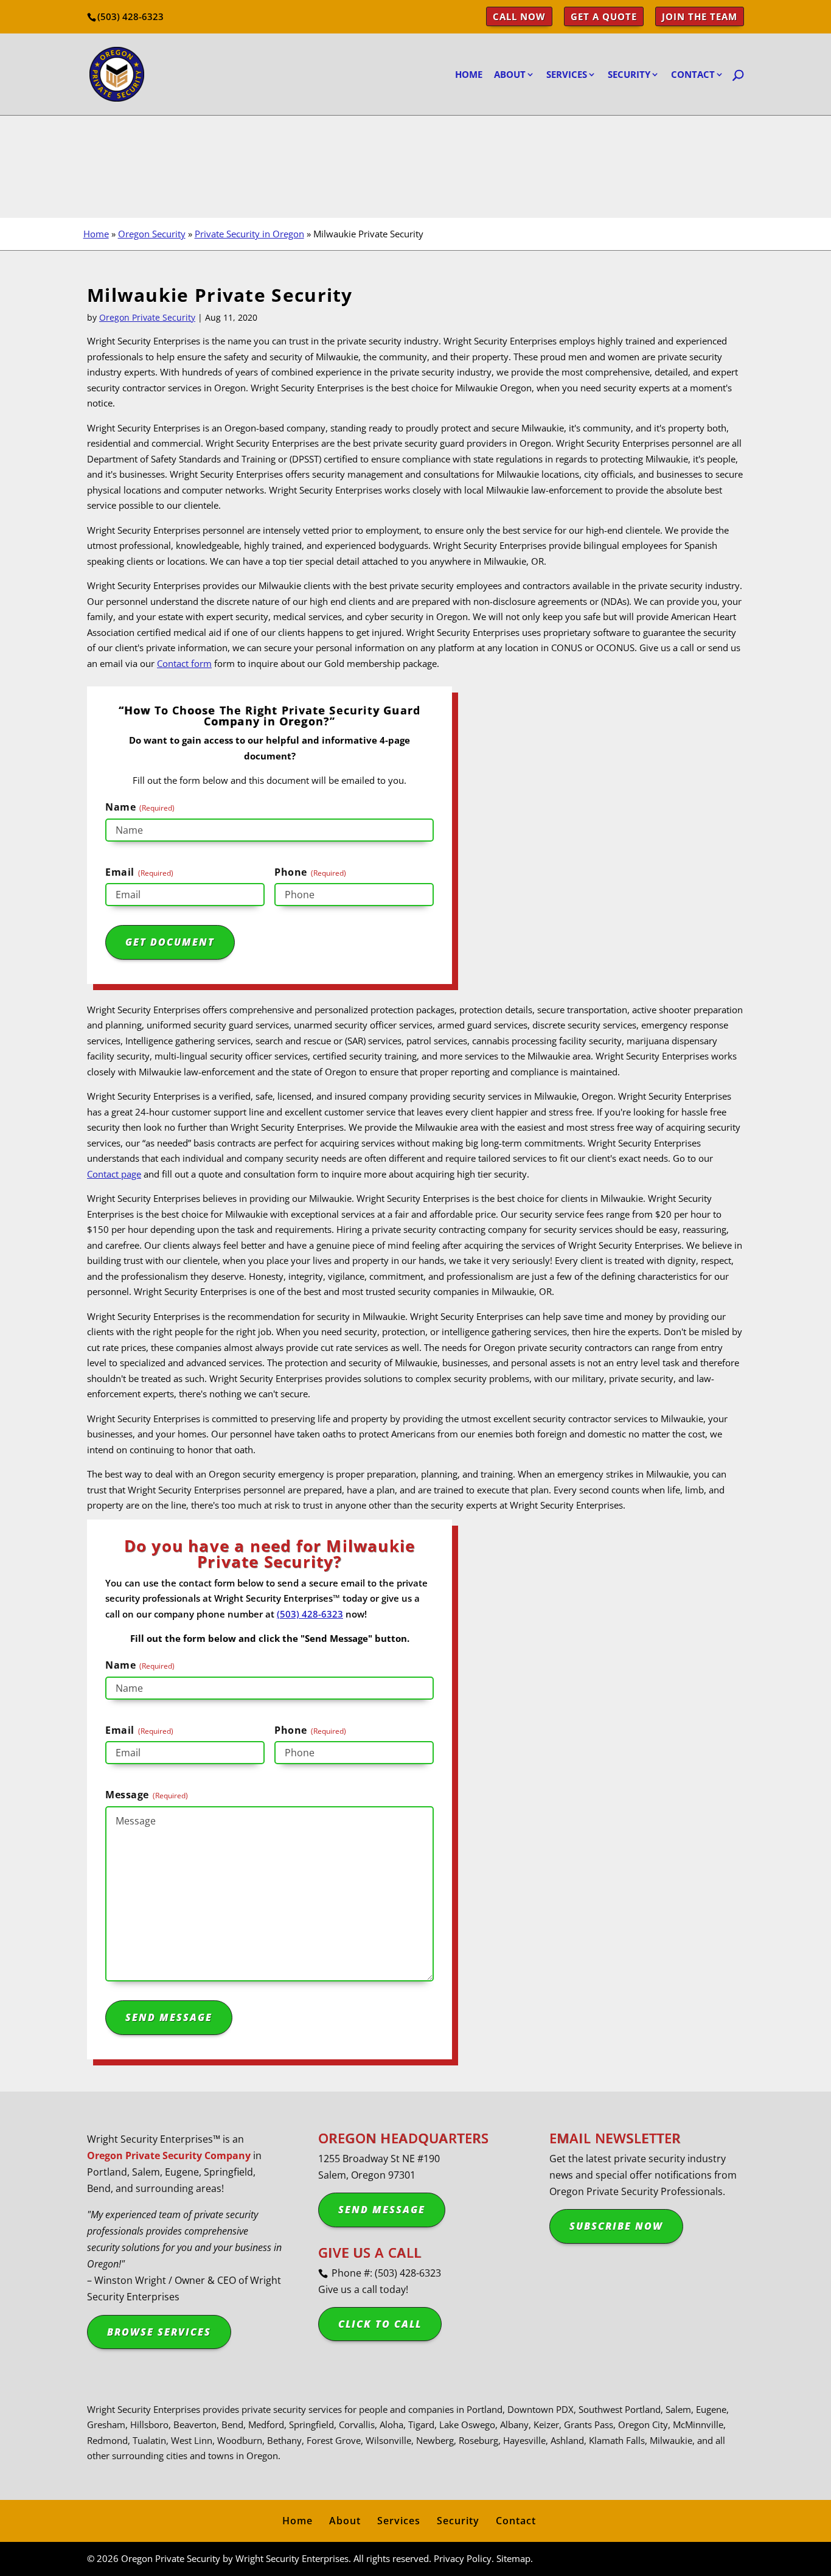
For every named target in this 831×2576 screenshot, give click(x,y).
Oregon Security (152, 234)
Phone (310, 872)
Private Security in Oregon (249, 234)
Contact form (184, 663)
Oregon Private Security (147, 317)
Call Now (519, 17)
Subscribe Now (616, 2226)
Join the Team (700, 17)
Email (139, 872)
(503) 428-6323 (130, 16)
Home (469, 75)
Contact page (114, 1174)
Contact (516, 2521)
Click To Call (380, 2324)
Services (567, 75)
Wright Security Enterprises (292, 2558)
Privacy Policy (463, 2558)
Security (629, 75)
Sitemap (513, 2558)
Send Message (382, 2210)
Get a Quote (604, 17)
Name (140, 807)
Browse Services (159, 2331)
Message (147, 1795)
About (345, 2521)
